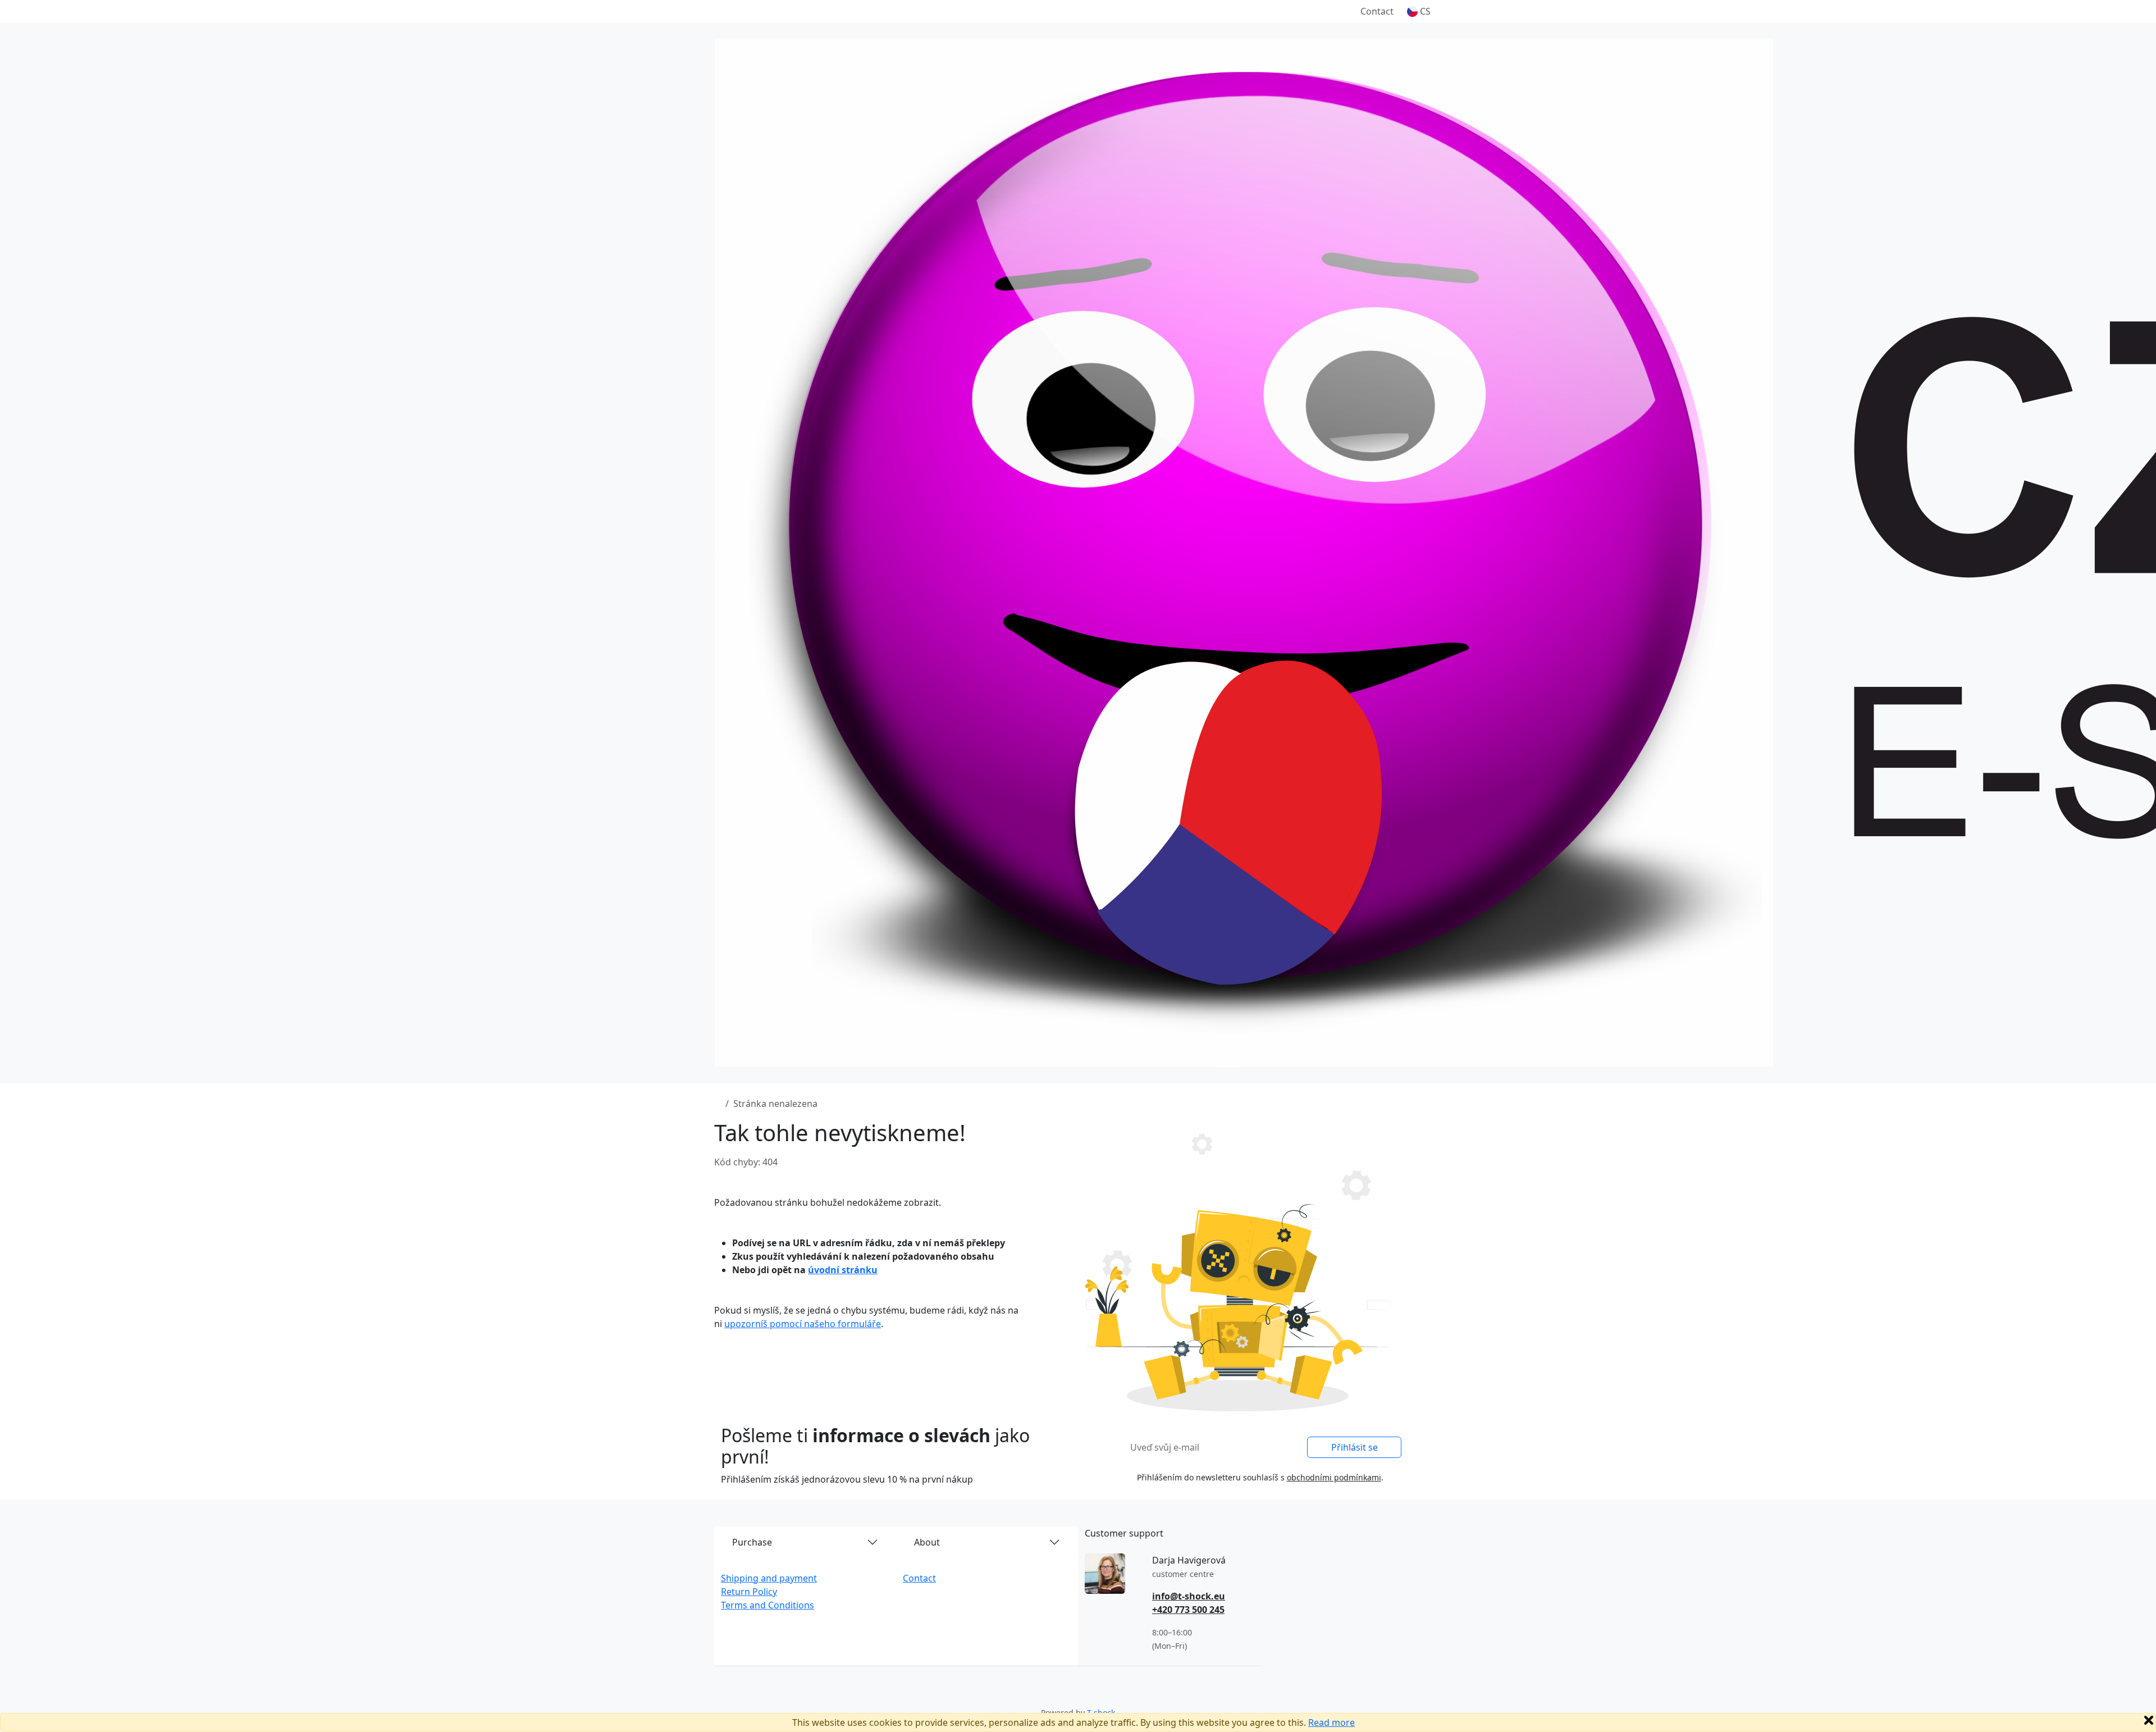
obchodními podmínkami (1334, 1477)
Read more (1331, 1722)
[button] (1419, 11)
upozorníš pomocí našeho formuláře (803, 1324)
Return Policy (749, 1592)
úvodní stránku (843, 1270)
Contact (1377, 11)
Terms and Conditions (768, 1605)
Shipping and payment (769, 1578)
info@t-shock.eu (1189, 1596)
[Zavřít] (2149, 1720)
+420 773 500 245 (1188, 1610)
